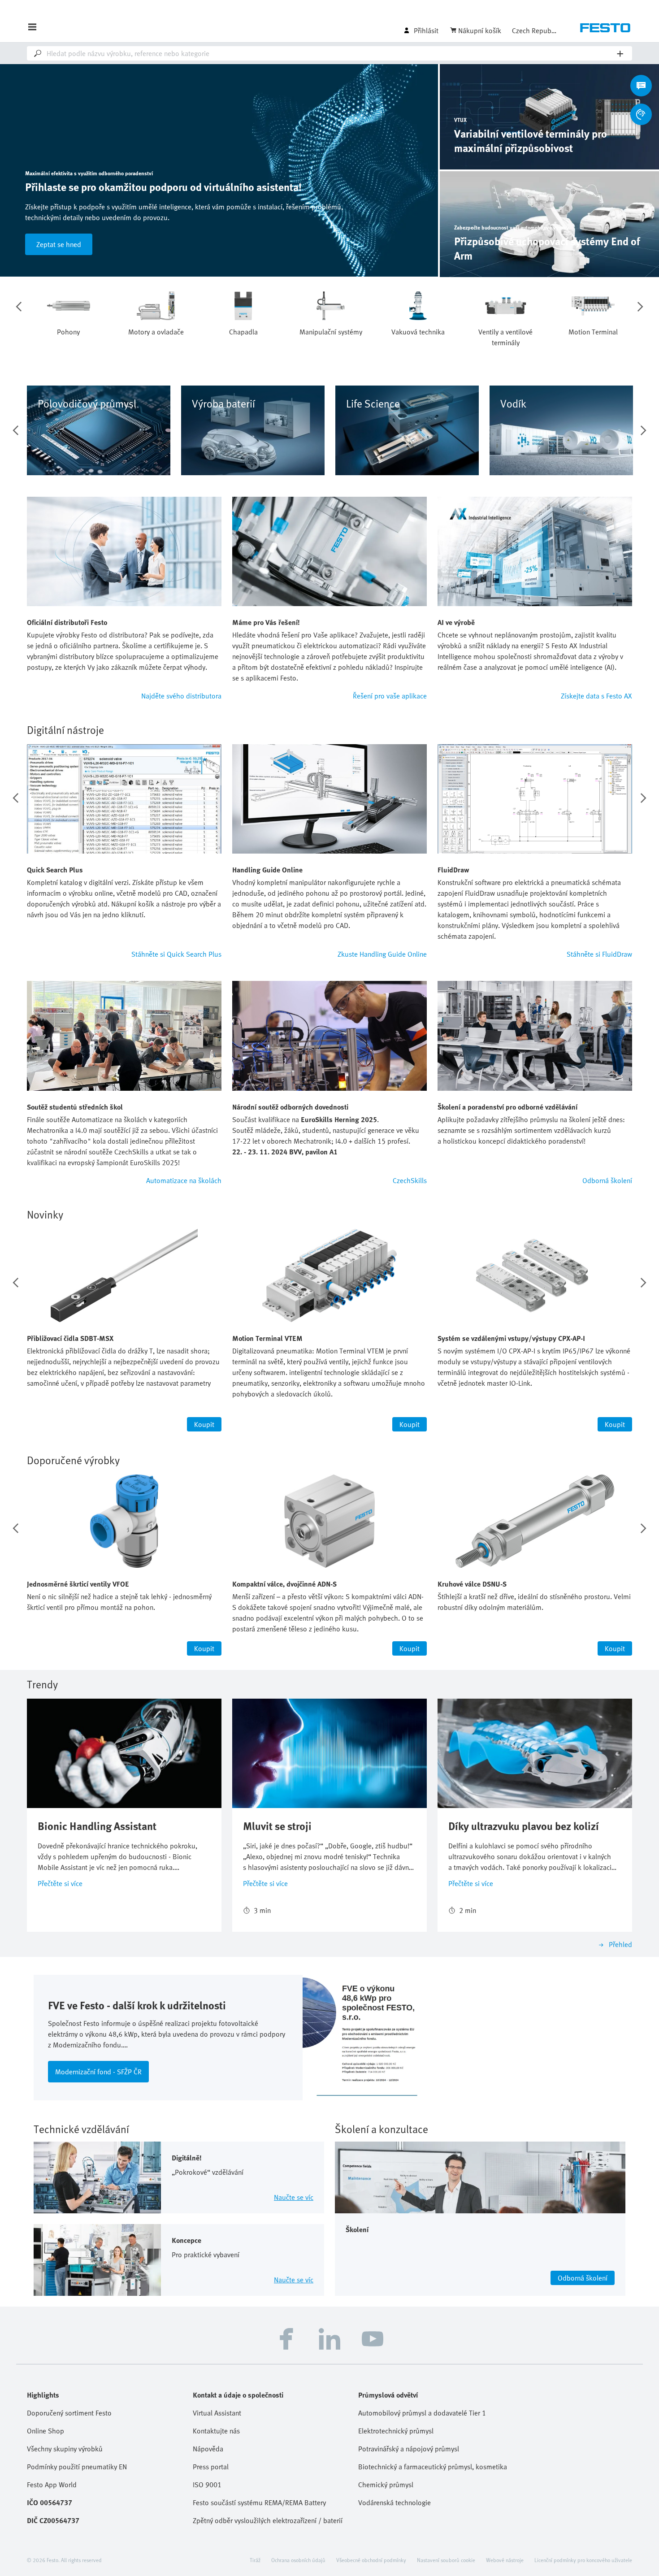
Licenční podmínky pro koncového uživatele (583, 2560)
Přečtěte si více (60, 1883)
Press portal (211, 2467)
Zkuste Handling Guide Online (382, 954)
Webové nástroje (505, 2560)
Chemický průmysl (386, 2485)
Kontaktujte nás (216, 2431)
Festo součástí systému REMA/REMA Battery (259, 2502)
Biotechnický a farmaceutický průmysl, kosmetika (433, 2467)
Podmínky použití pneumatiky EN (77, 2467)
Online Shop (46, 2431)
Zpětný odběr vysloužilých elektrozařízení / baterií (268, 2520)
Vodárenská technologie (395, 2502)
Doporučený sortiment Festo (69, 2413)
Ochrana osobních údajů (298, 2560)
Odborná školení (607, 1180)
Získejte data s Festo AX (596, 696)
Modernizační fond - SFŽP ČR (98, 2072)
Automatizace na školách (184, 1180)
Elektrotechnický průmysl (396, 2431)
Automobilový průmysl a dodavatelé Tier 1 (422, 2413)
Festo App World (52, 2485)
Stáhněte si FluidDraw (599, 954)
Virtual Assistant (217, 2413)
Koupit (204, 1424)
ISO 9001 (207, 2485)
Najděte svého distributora (181, 696)
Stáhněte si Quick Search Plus (176, 954)
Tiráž (255, 2560)
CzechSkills (410, 1180)
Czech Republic (534, 30)
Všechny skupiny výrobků (65, 2449)
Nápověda (208, 2449)
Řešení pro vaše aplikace (390, 696)
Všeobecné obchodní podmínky (371, 2560)
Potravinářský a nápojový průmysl (409, 2449)
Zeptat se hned (59, 244)
